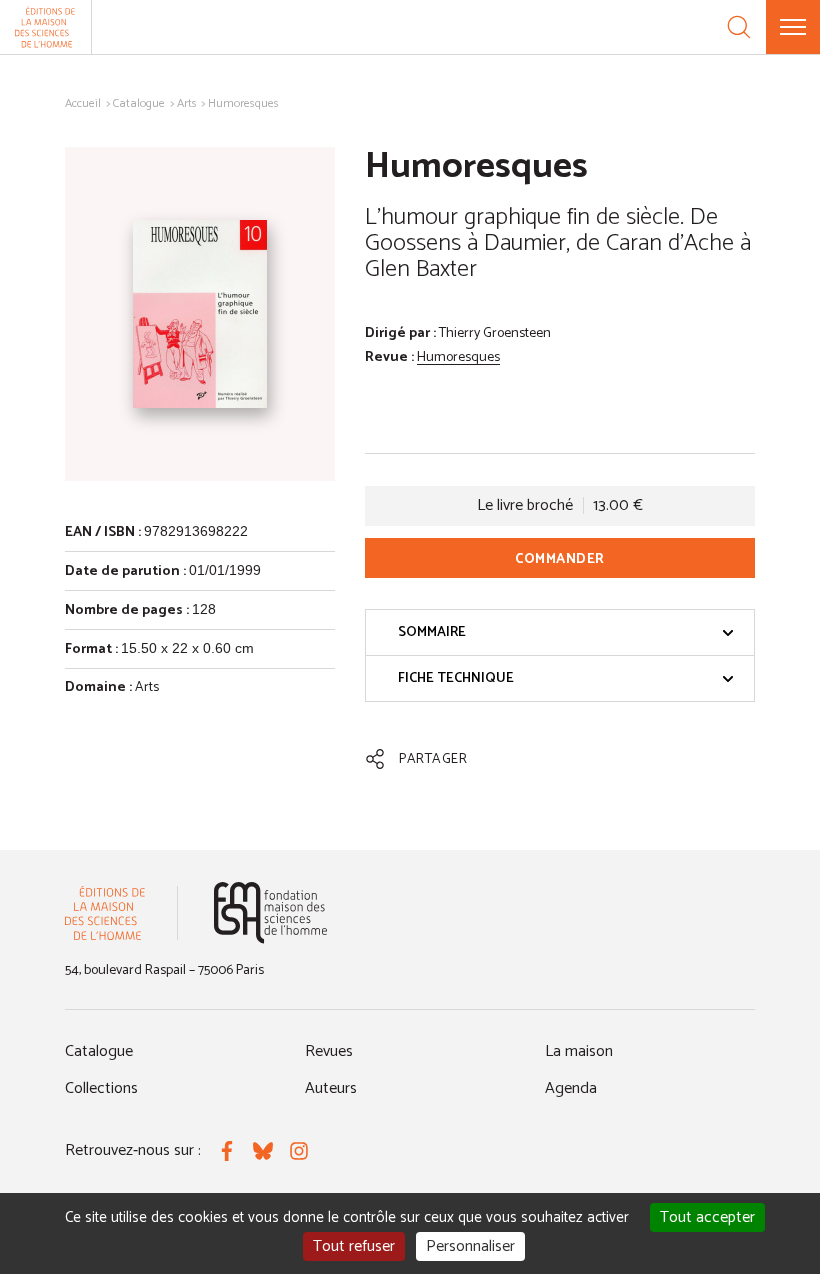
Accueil (83, 103)
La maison (579, 1051)
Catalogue (139, 103)
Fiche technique (456, 678)
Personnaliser (470, 1246)
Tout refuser (354, 1246)
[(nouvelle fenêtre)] (270, 912)
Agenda (571, 1088)
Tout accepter (707, 1217)
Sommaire (432, 632)
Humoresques (458, 357)
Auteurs (331, 1088)
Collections (101, 1088)
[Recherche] (739, 27)
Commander (560, 559)
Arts (187, 103)
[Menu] (793, 27)
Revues (329, 1051)
